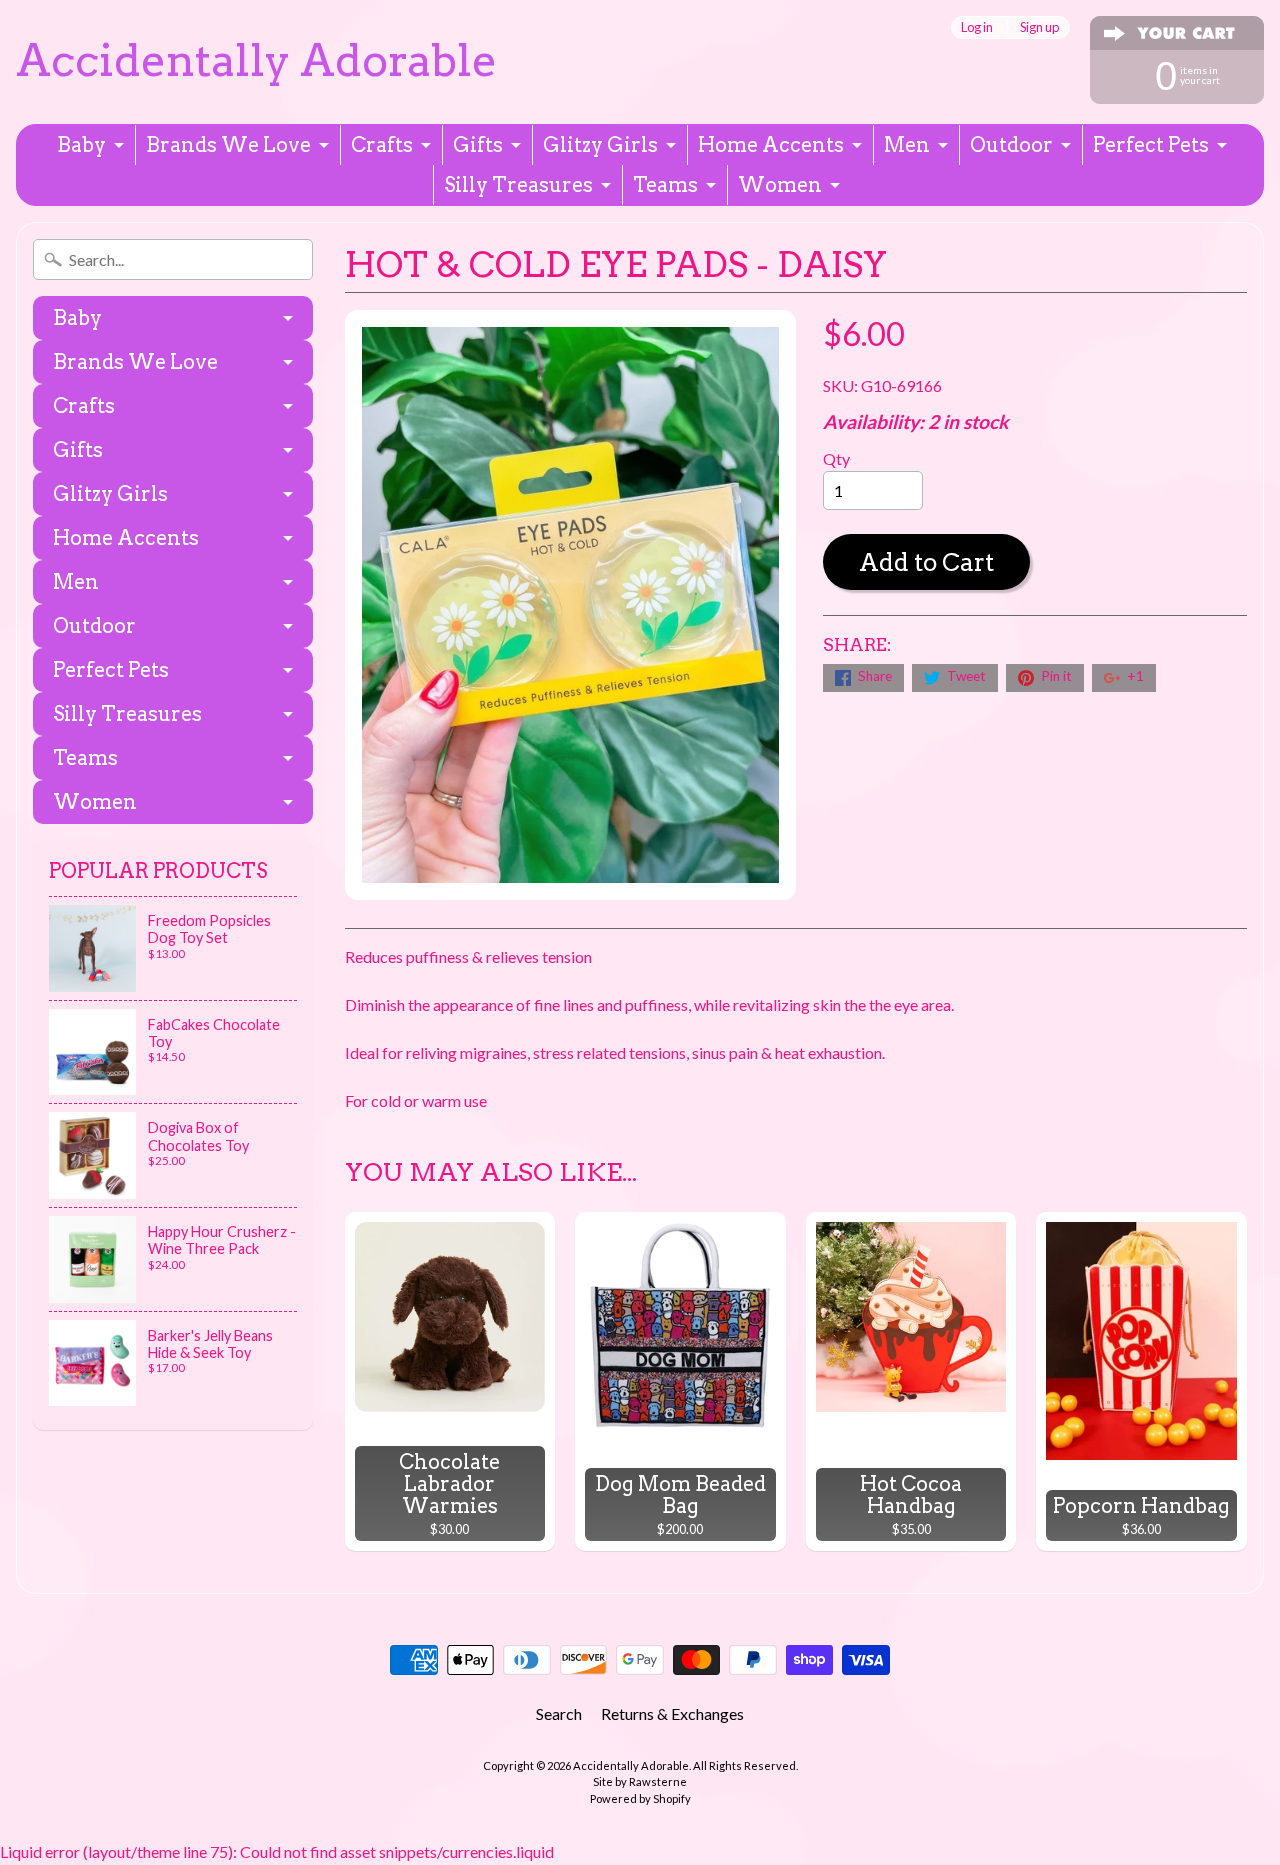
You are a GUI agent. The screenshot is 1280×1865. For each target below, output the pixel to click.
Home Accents (771, 145)
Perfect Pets (1151, 145)
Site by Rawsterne (640, 1781)
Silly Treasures (518, 185)
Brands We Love (228, 145)
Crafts (382, 145)
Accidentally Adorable (256, 60)
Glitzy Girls (600, 145)
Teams (665, 185)
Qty (836, 458)
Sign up (1039, 27)
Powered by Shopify (640, 1798)
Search (559, 1713)
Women (780, 185)
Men (907, 145)
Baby (81, 145)
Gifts (478, 145)
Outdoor (1011, 145)
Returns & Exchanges (672, 1713)
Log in (977, 27)
